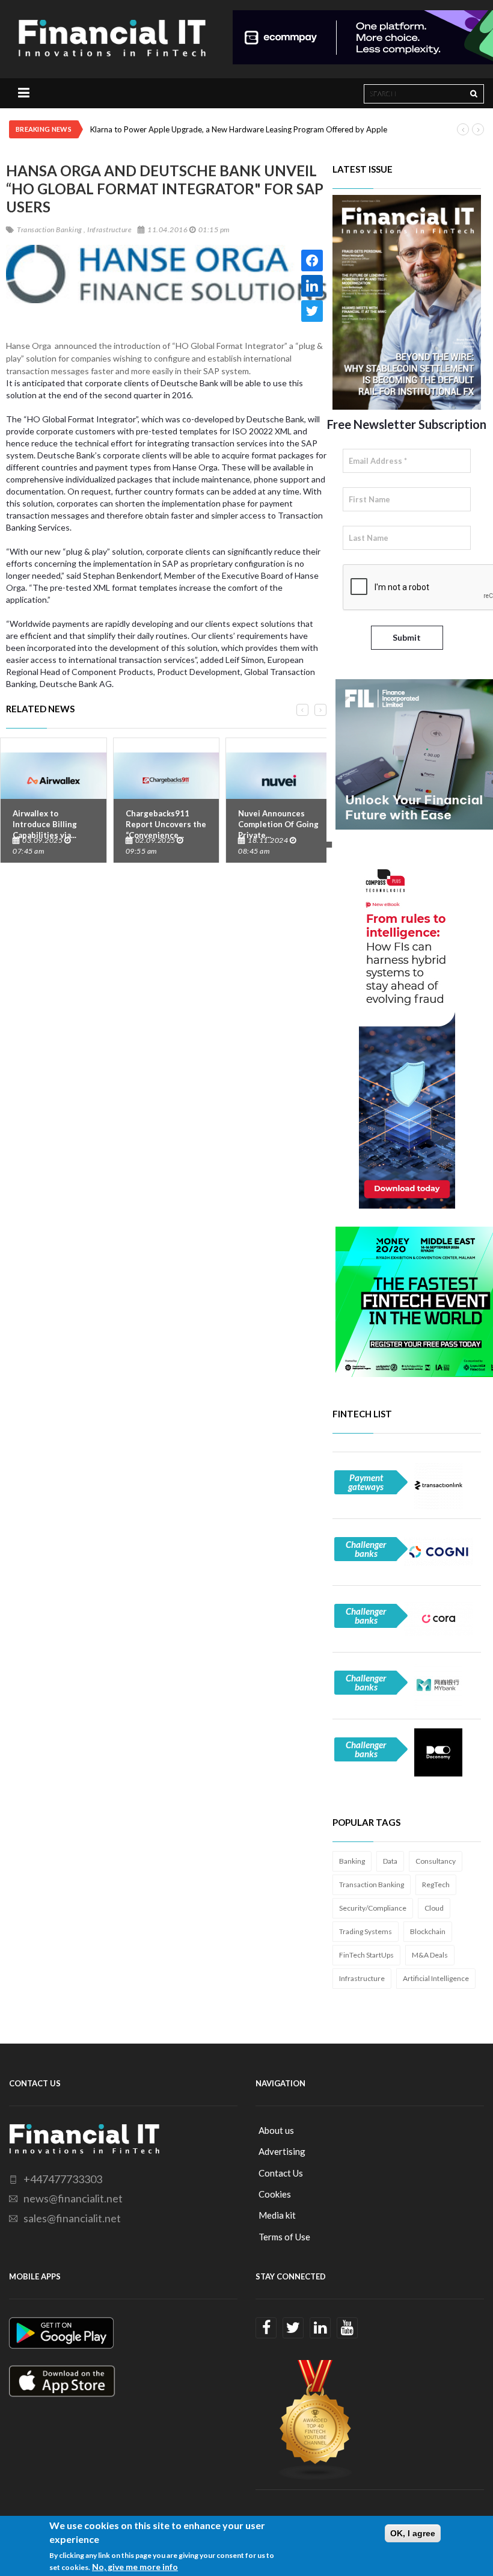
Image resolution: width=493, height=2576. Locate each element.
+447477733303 (63, 2179)
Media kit (277, 2215)
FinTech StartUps (366, 1955)
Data (390, 1861)
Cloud (434, 1908)
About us (276, 2130)
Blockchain (428, 1931)
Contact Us (281, 2173)
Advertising (282, 2151)
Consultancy (436, 1861)
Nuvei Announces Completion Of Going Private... (278, 824)
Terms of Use (284, 2237)
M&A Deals (430, 1955)
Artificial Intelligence (436, 1978)
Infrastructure (362, 1978)
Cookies (275, 2194)
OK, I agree (413, 2533)
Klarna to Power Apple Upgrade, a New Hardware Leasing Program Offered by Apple (239, 129)
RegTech (436, 1884)
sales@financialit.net (72, 2218)
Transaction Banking (372, 1884)
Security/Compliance (373, 1908)
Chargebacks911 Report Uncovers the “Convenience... (166, 824)
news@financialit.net (73, 2198)
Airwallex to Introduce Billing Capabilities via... (45, 824)
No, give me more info (135, 2567)
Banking (352, 1861)
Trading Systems (366, 1931)
